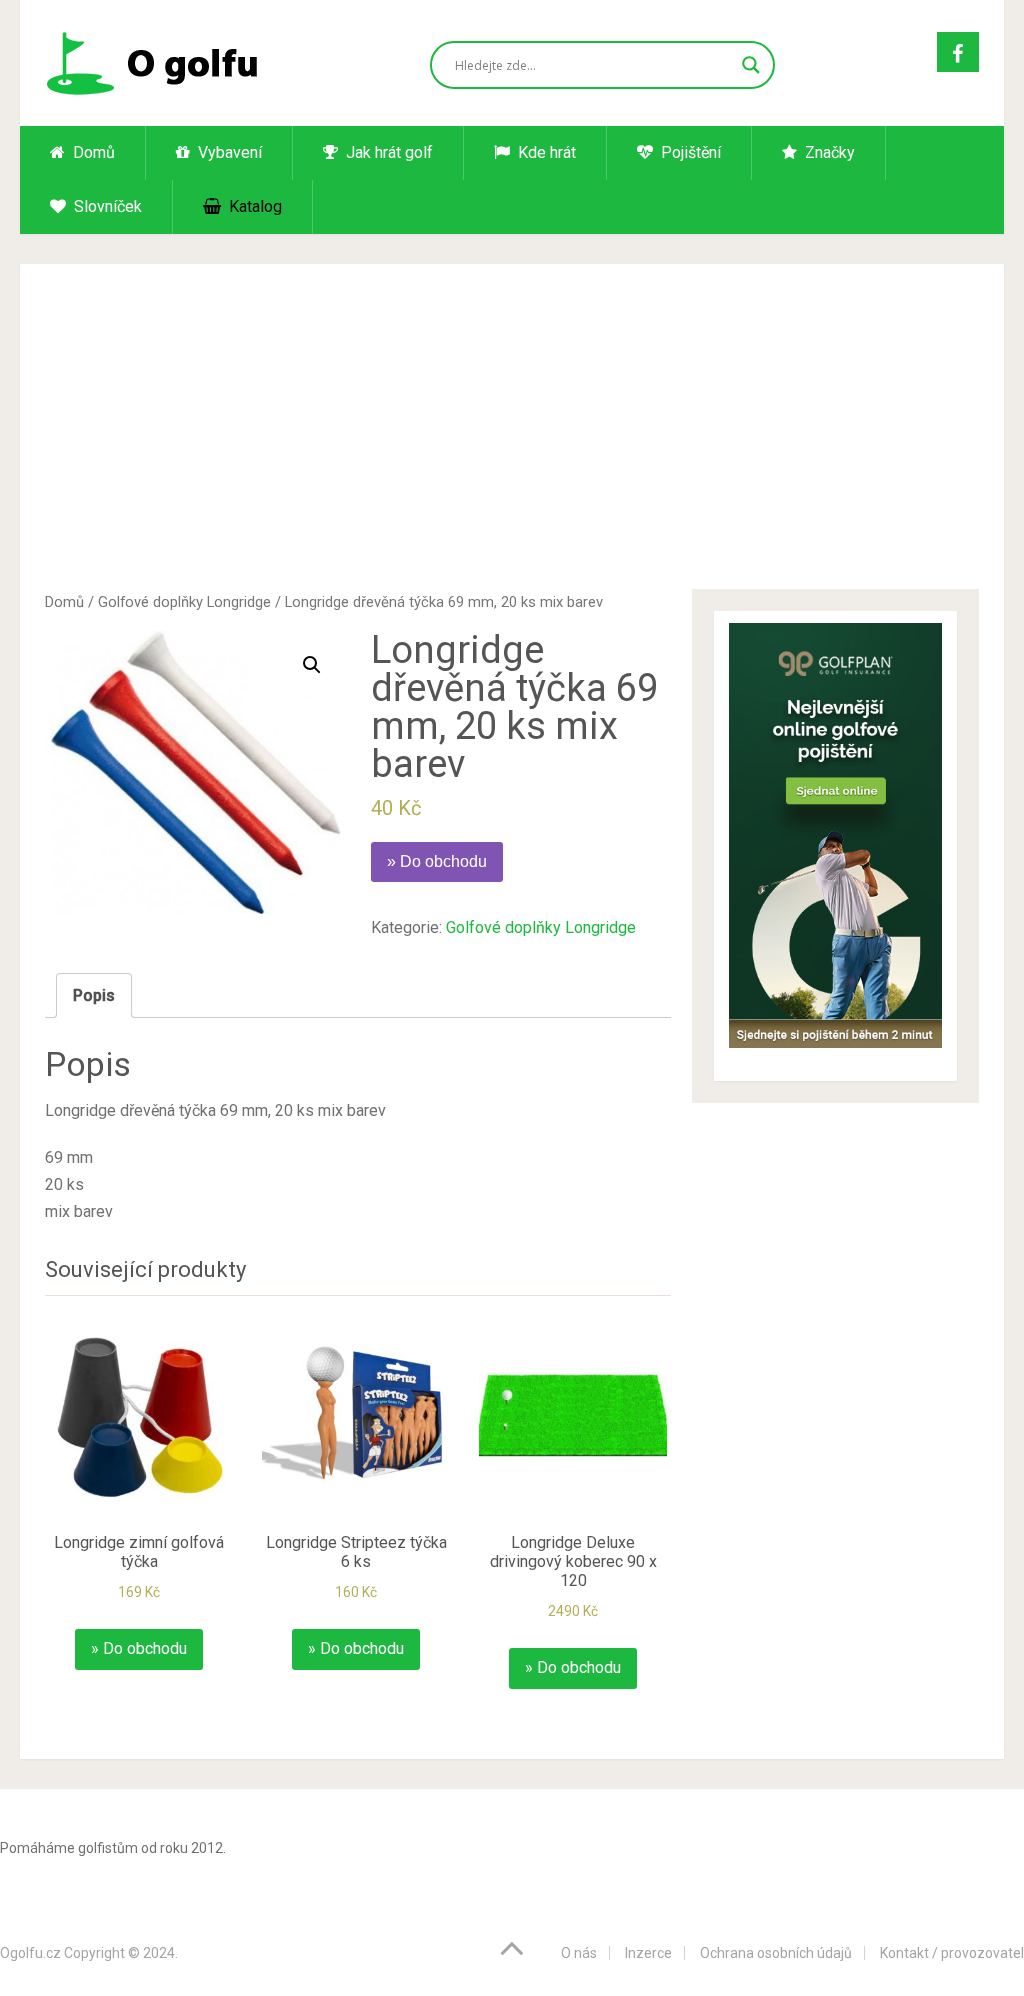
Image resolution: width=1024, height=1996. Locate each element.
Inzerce (648, 1953)
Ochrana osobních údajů (776, 1953)
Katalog (253, 206)
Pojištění (689, 152)
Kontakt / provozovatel (952, 1953)
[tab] (94, 995)
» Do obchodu (437, 861)
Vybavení (228, 152)
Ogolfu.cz (30, 1953)
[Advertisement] (512, 439)
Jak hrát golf (387, 152)
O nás (579, 1953)
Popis (94, 995)
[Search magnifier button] (751, 65)
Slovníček (106, 206)
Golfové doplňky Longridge (184, 602)
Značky (828, 152)
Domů (92, 152)
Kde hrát (545, 152)
